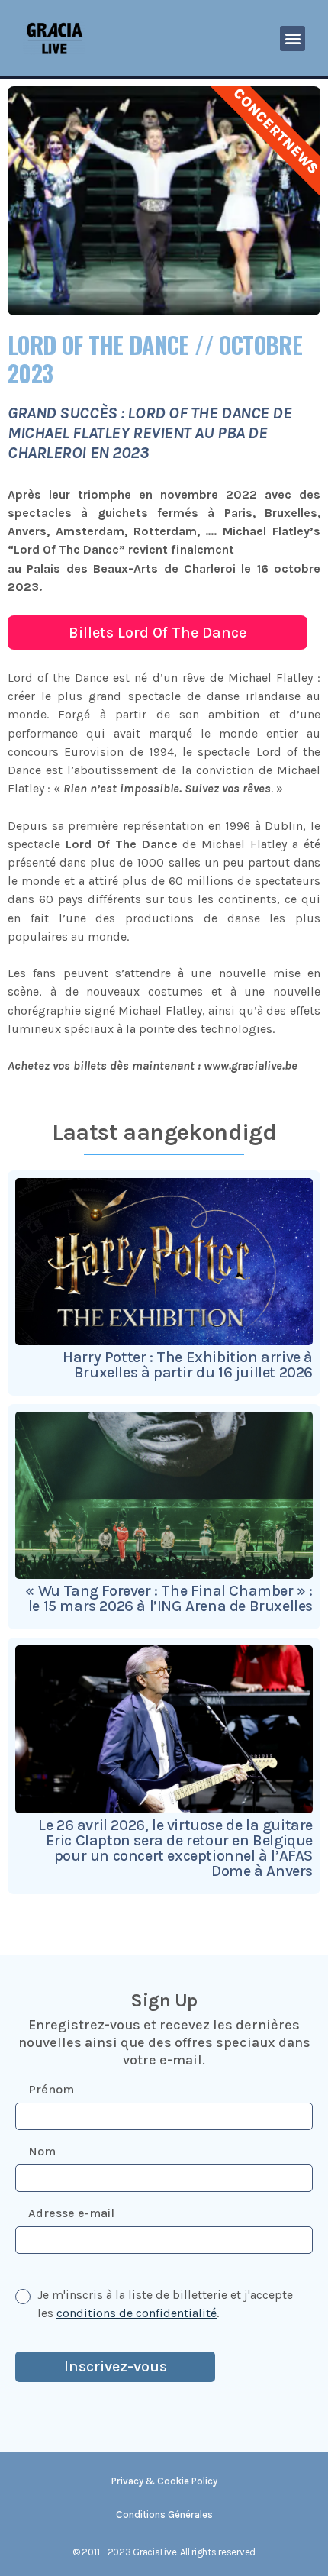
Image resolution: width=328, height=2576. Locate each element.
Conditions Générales (164, 2515)
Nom (42, 2151)
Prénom (51, 2089)
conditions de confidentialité (137, 2313)
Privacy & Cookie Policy (164, 2481)
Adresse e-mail (71, 2213)
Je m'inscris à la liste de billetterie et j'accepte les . (165, 2304)
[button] (293, 39)
